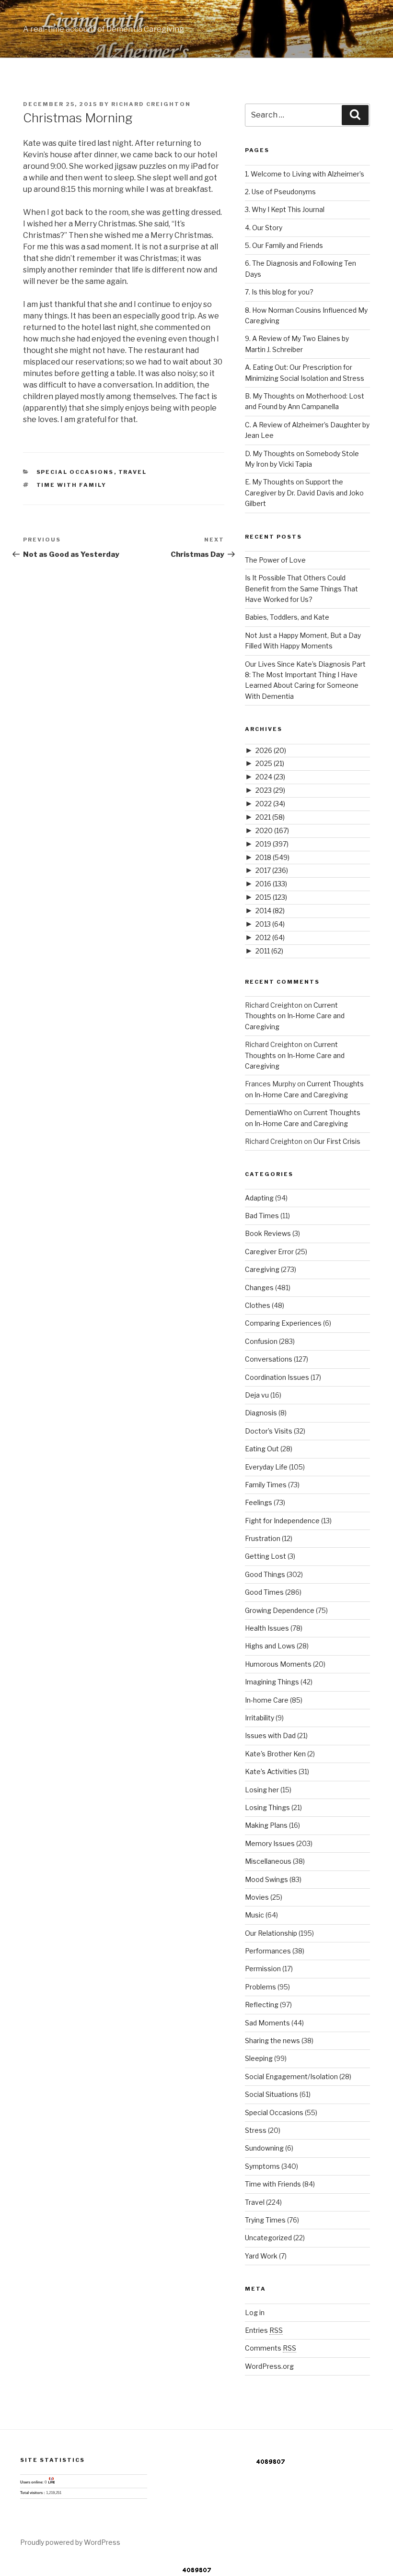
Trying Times (265, 2220)
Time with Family (72, 485)
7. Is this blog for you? (279, 292)
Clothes (258, 1305)
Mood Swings (266, 1879)
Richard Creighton (151, 104)
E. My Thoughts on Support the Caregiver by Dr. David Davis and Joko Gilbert (304, 493)
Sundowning (264, 2148)
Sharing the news (272, 2041)
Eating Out (262, 1449)
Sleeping (259, 2058)
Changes (259, 1288)
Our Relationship (271, 1933)
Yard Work (261, 2256)
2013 (270, 924)
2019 (272, 844)
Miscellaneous (268, 1861)
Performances (268, 1951)
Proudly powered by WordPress (70, 2542)
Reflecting (262, 2005)
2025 (270, 763)
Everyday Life (266, 1467)
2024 (270, 777)
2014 (270, 911)
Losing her (262, 1790)
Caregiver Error (269, 1252)
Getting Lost (266, 1556)
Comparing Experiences (283, 1323)
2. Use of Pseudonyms (280, 192)
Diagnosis (261, 1413)
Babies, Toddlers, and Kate (287, 617)
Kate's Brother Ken (275, 1754)
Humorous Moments (278, 1664)
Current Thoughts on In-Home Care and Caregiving (295, 1016)
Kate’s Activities (271, 1771)
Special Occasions (75, 472)
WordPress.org (269, 2366)
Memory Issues (270, 1843)
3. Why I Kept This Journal (285, 209)
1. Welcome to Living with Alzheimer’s (305, 174)
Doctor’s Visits (269, 1431)
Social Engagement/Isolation (291, 2076)
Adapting (259, 1198)
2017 (272, 870)
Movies (257, 1897)
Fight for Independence (282, 1521)
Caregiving (262, 1269)
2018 (272, 857)
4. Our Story (264, 228)
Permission (263, 1969)
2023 (270, 790)
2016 (271, 884)
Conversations (269, 1359)
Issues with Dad (270, 1735)
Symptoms (262, 2166)
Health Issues (267, 1628)
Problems (260, 1987)
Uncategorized (268, 2238)
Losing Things (267, 1807)
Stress (256, 2130)
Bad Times (262, 1216)
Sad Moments (267, 2023)
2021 (270, 817)
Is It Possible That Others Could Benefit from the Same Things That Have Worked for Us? (301, 588)
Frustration (263, 1538)
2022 (270, 804)
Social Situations (272, 2094)
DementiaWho (269, 1112)
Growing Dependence (280, 1610)
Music (254, 1915)
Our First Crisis (337, 1141)
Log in (255, 2312)
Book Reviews (268, 1233)
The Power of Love (275, 560)
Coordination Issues (277, 1377)
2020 (272, 830)
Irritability (260, 1718)
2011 (269, 951)
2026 (271, 750)
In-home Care (267, 1700)
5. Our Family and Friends (284, 245)
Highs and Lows (270, 1646)
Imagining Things (272, 1682)
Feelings (259, 1502)
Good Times (264, 1592)
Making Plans (266, 1825)
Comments (271, 2348)
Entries (264, 2330)
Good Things (265, 1574)
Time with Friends (273, 2184)
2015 (271, 897)
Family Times (266, 1485)
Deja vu (257, 1395)
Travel (133, 472)
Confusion (261, 1341)
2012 (270, 937)
